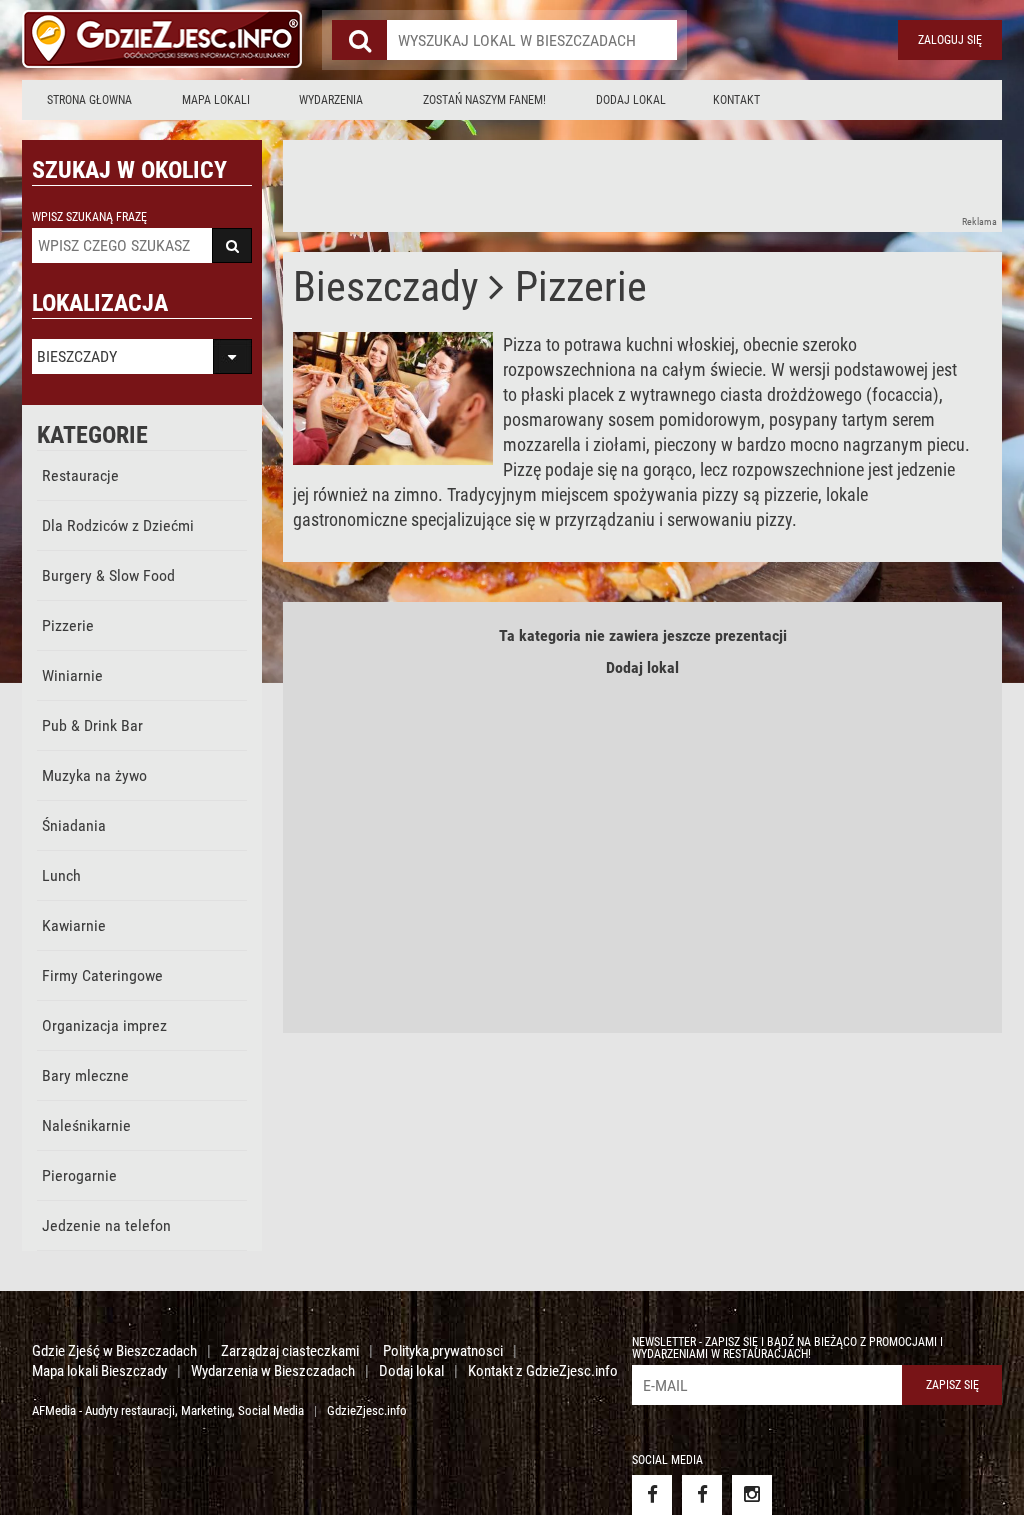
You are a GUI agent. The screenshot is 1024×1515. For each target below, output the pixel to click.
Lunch (61, 875)
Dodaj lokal (631, 100)
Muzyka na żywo (94, 775)
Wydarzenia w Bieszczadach (273, 1371)
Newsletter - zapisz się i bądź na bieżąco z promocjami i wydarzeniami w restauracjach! (787, 1348)
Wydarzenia (331, 100)
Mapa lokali (216, 100)
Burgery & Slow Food (108, 575)
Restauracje (80, 475)
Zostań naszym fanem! (484, 100)
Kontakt (736, 100)
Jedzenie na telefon (106, 1225)
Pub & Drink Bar (92, 725)
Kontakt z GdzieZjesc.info (543, 1371)
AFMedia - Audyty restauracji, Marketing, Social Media (168, 1410)
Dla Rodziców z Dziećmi (118, 525)
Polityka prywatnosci (443, 1351)
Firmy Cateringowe (102, 975)
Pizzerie (68, 625)
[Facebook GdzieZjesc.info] (652, 1495)
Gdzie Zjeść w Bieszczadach (114, 1351)
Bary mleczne (85, 1075)
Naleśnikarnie (86, 1125)
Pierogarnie (79, 1175)
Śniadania (74, 825)
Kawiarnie (74, 925)
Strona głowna (89, 100)
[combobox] (532, 40)
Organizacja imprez (104, 1025)
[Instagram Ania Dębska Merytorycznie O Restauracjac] (752, 1495)
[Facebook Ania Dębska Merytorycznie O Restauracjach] (702, 1495)
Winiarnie (72, 675)
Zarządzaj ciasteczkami (290, 1351)
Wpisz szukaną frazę (89, 217)
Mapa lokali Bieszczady (99, 1371)
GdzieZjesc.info (367, 1410)
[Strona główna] (162, 40)
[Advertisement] (647, 185)
